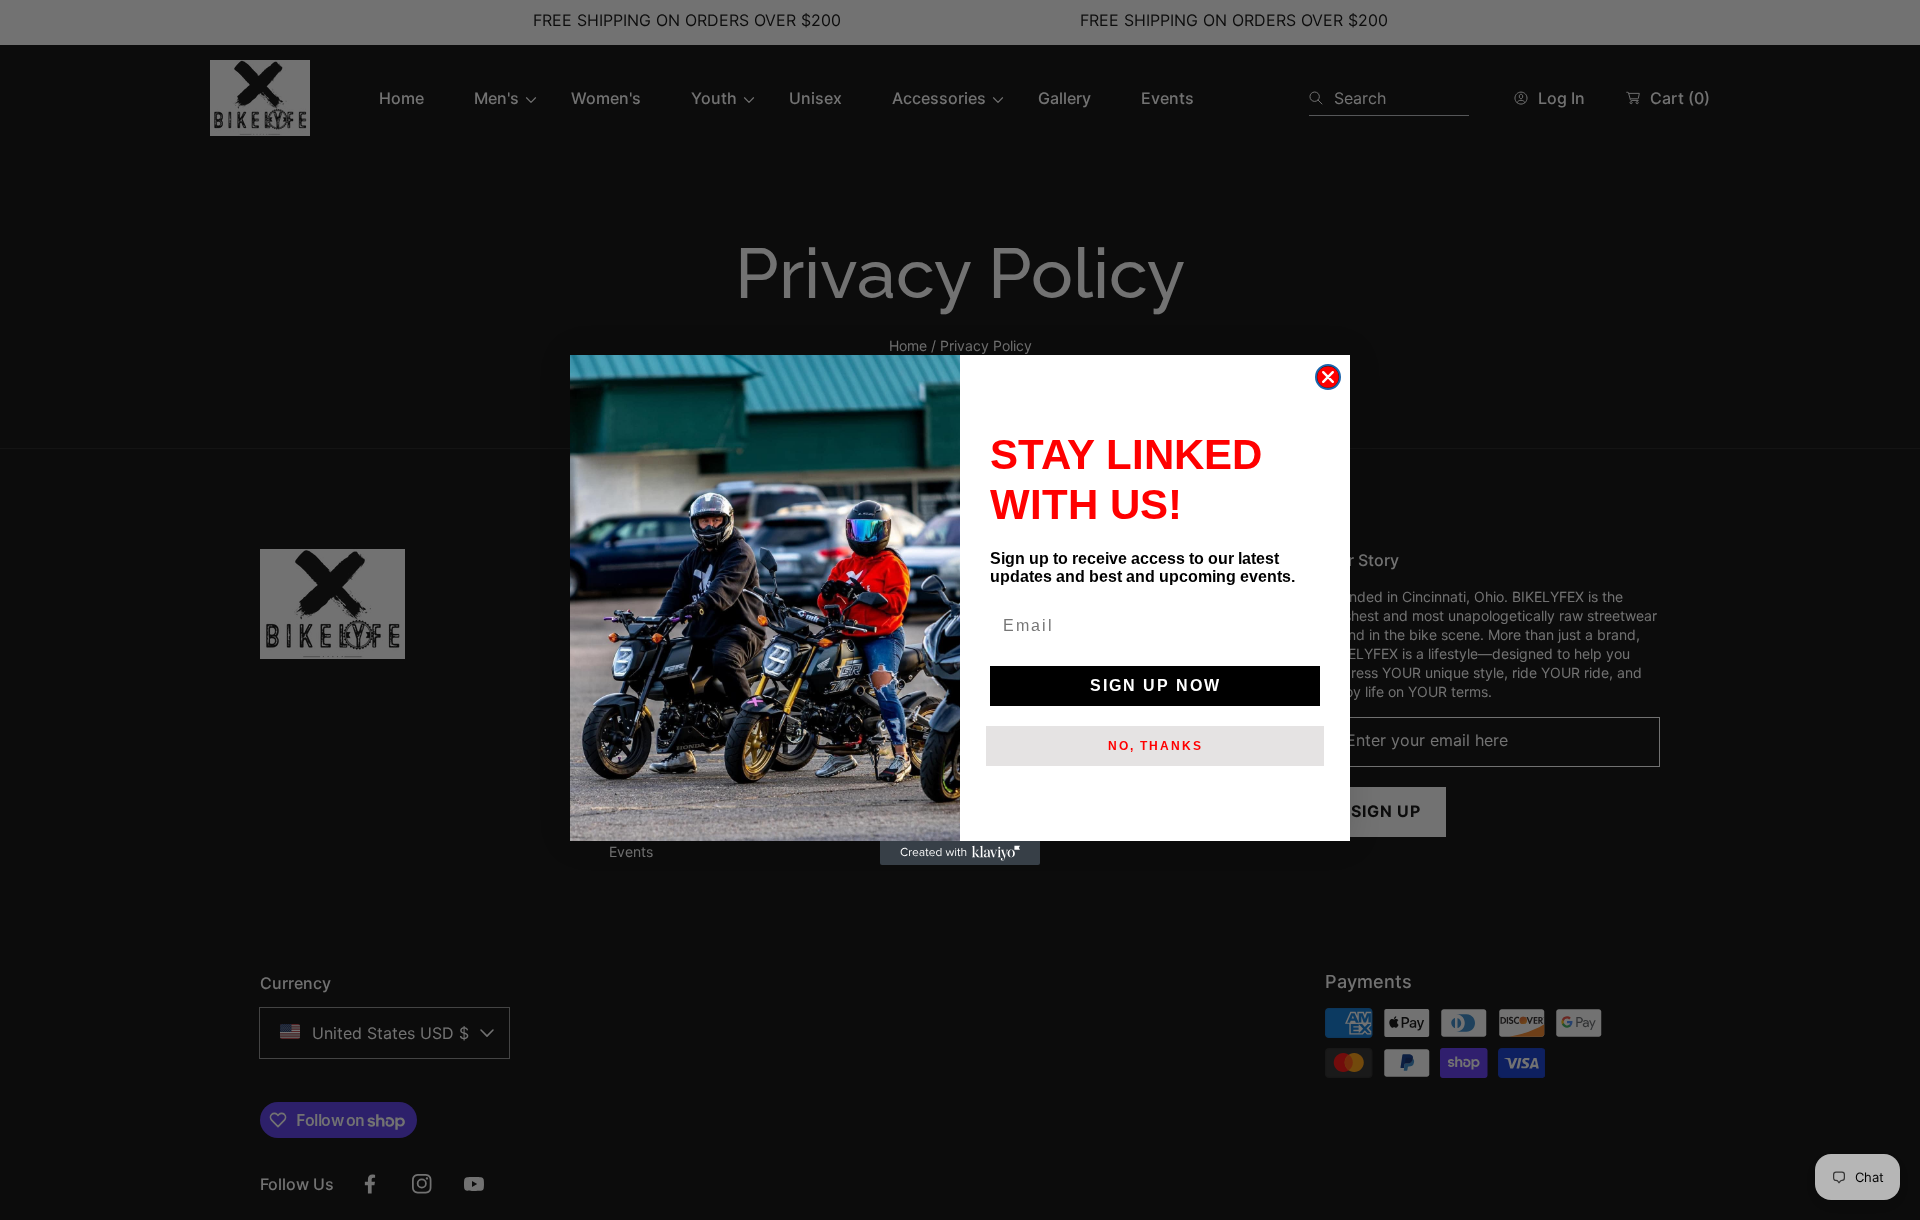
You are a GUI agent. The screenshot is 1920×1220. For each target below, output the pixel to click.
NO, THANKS (1155, 746)
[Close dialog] (1328, 377)
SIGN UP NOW (1155, 685)
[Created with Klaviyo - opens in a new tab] (960, 853)
